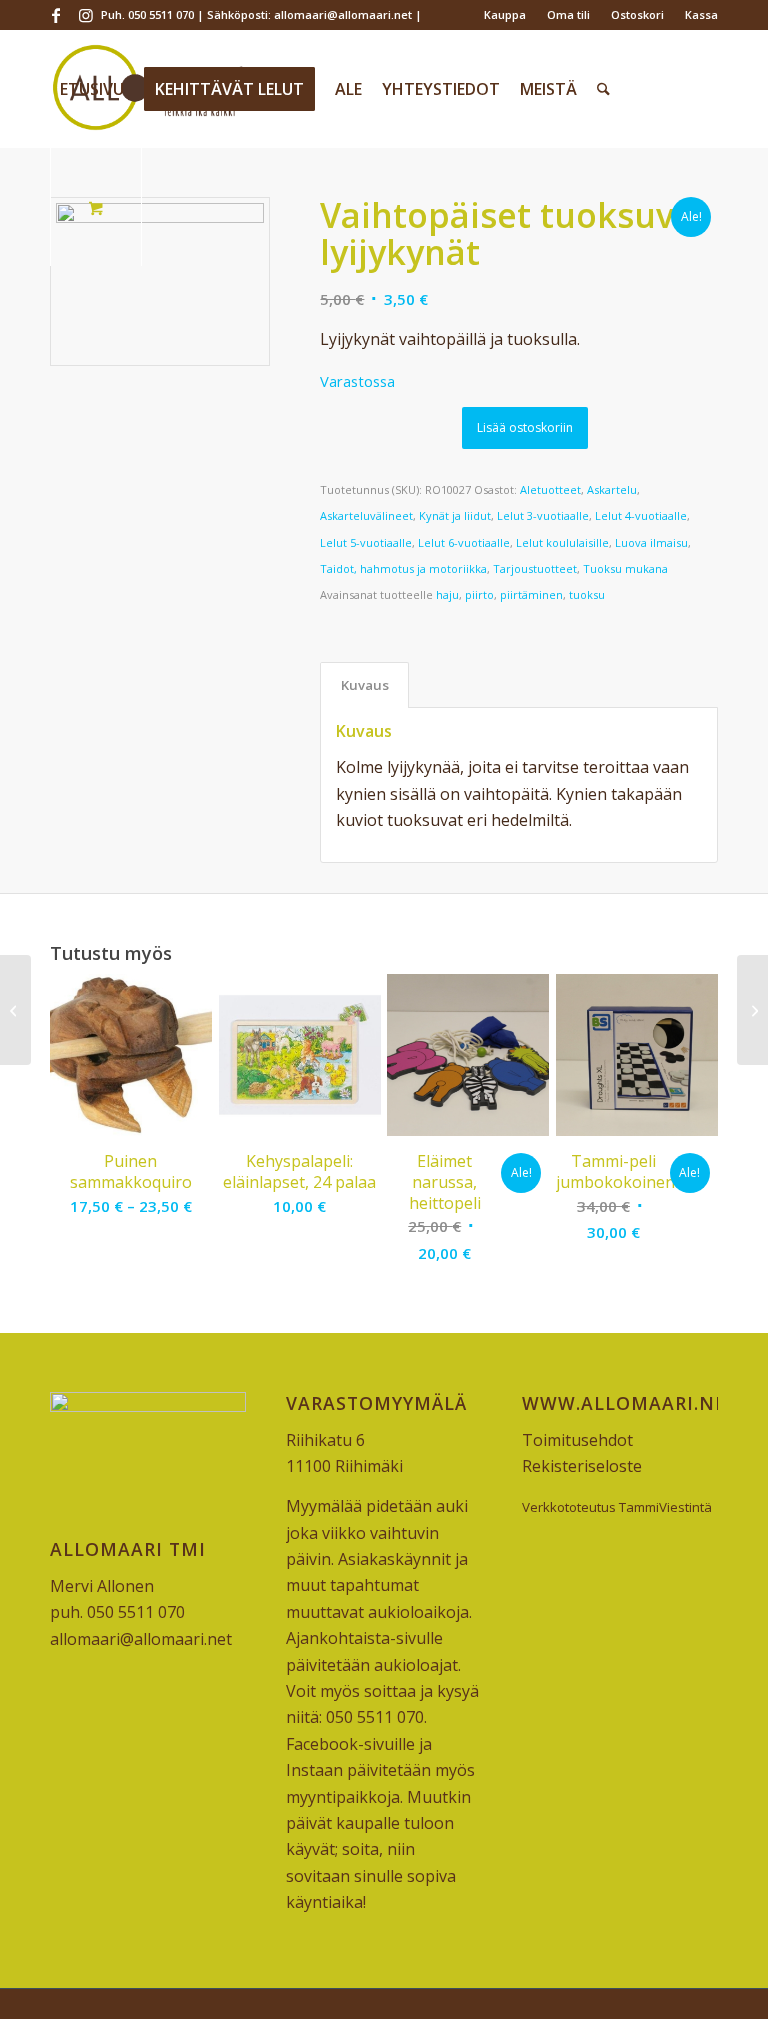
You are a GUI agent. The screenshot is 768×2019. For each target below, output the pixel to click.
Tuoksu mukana (625, 568)
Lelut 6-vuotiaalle (464, 542)
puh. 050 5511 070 (117, 1612)
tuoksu (587, 594)
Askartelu (612, 489)
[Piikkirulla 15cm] (15, 1010)
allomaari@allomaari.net (141, 1639)
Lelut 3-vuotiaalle (543, 515)
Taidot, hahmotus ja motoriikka (403, 568)
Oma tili (568, 14)
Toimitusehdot (577, 1440)
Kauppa (505, 14)
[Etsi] (603, 89)
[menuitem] (505, 15)
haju (447, 594)
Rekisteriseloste (582, 1466)
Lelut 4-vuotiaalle (641, 515)
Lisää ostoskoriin (525, 427)
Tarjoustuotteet (535, 568)
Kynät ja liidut (455, 515)
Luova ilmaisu (651, 542)
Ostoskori (637, 14)
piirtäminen (531, 594)
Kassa (701, 14)
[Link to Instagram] (86, 15)
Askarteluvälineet (366, 515)
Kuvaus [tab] (365, 685)
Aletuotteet (550, 489)
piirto (479, 594)
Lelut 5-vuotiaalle (366, 542)
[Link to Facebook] (55, 15)
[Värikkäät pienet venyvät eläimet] (752, 1010)
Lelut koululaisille (562, 542)
